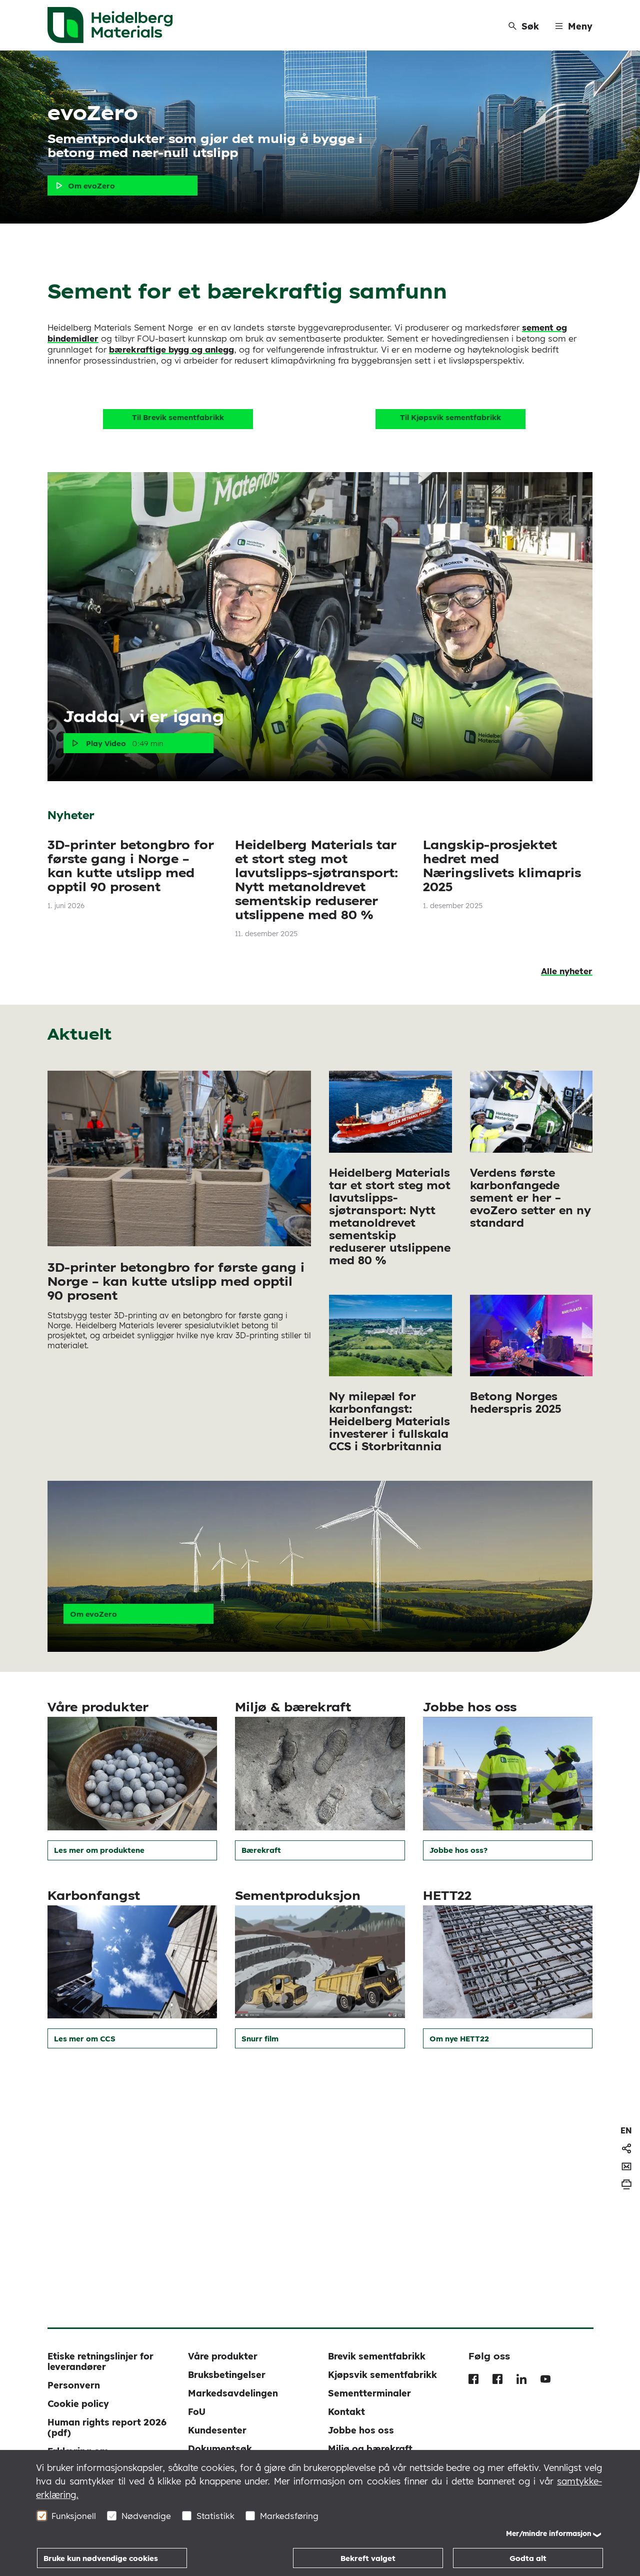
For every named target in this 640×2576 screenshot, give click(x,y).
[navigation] (626, 2130)
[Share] (626, 2148)
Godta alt (528, 2558)
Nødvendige (146, 2516)
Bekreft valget (368, 2558)
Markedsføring (289, 2516)
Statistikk (215, 2516)
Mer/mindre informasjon (549, 2533)
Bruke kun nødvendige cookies (101, 2558)
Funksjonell (74, 2516)
